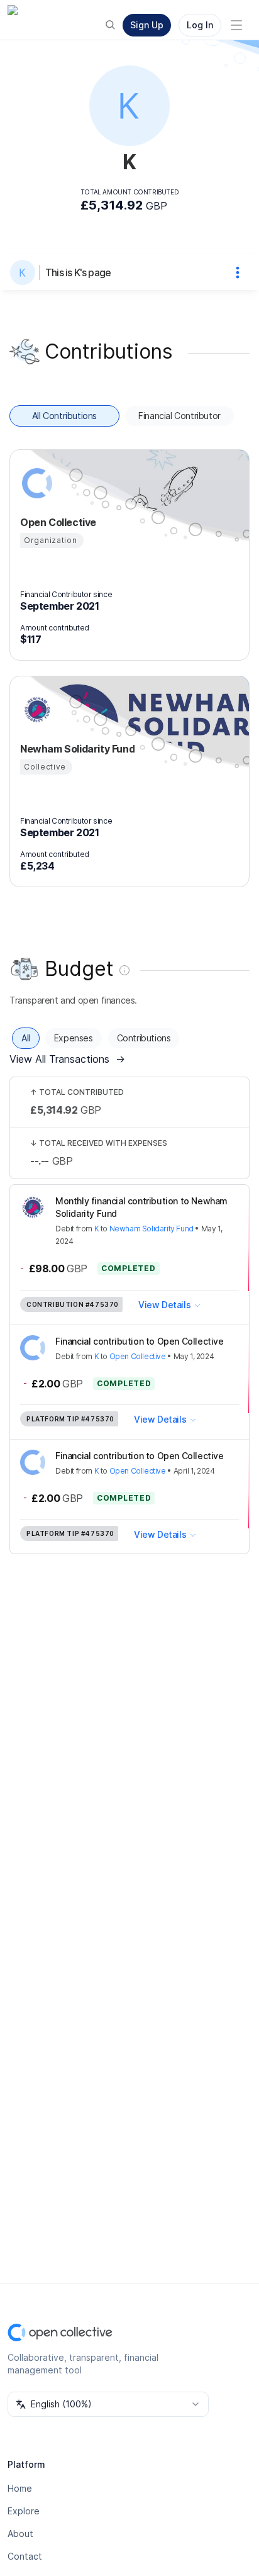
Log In (200, 25)
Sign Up (147, 25)
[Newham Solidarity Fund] (35, 710)
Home (20, 2488)
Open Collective (138, 1356)
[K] (25, 272)
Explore (24, 2511)
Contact (25, 2556)
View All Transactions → (67, 1059)
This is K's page (78, 272)
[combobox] (108, 2404)
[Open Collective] (35, 483)
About (20, 2534)
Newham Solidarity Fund (152, 1229)
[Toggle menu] (236, 25)
